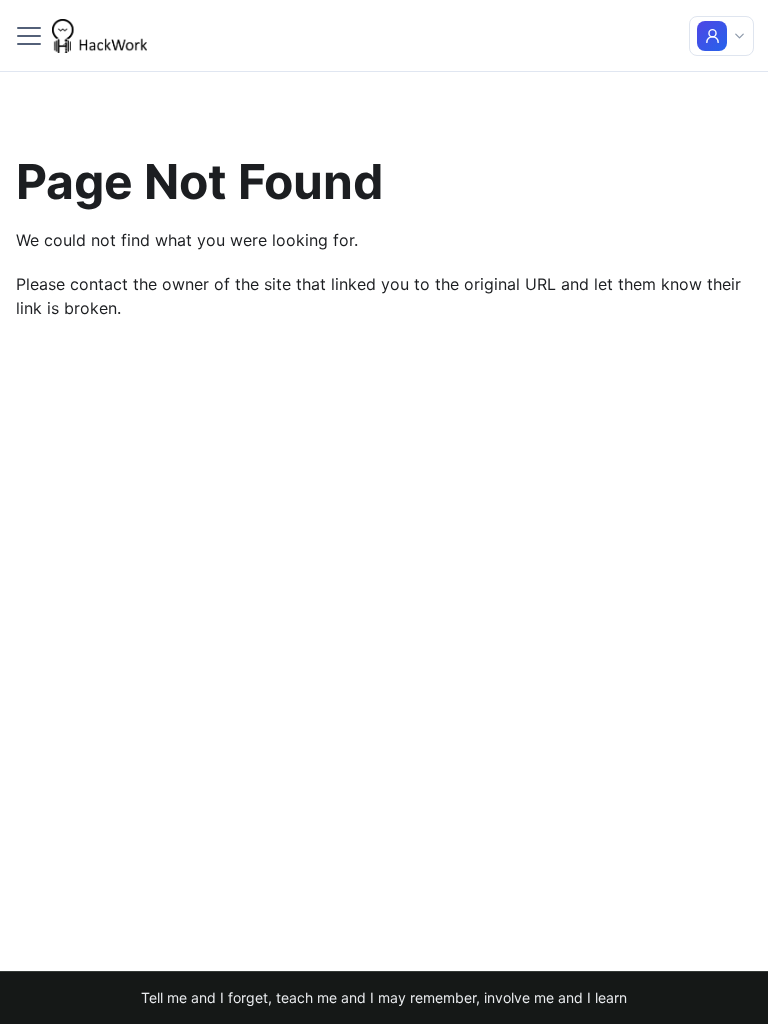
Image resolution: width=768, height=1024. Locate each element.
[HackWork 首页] (99, 36)
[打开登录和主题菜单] (721, 36)
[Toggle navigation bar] (29, 36)
